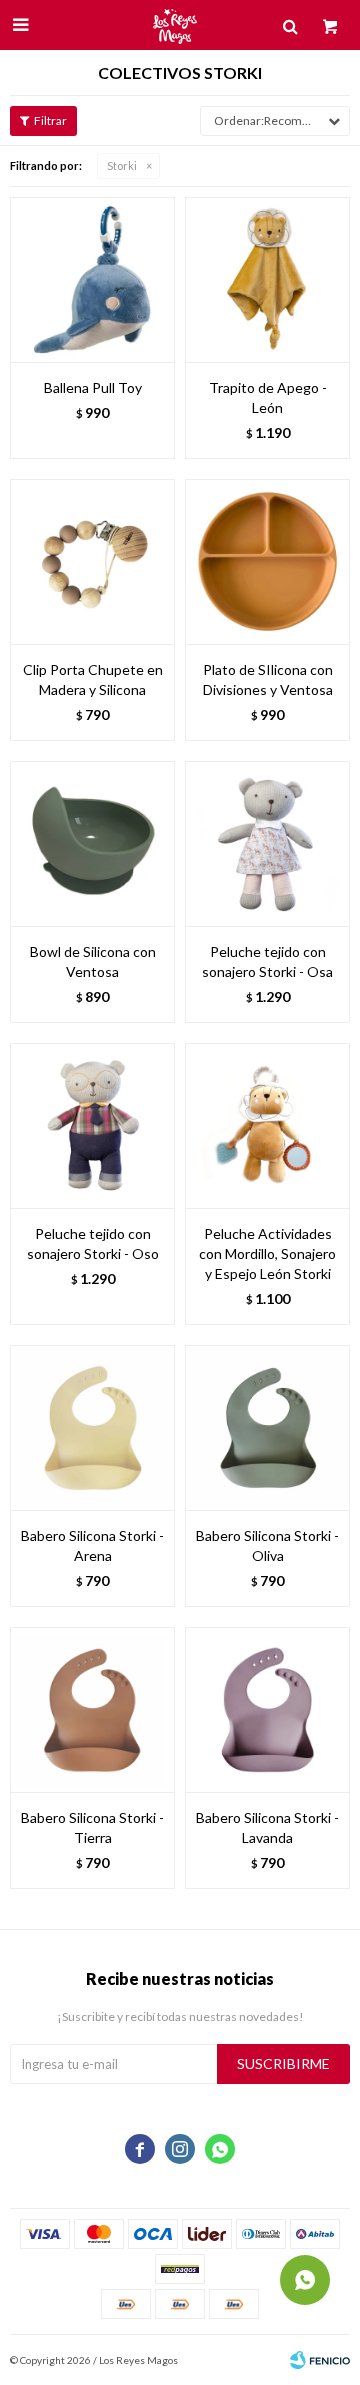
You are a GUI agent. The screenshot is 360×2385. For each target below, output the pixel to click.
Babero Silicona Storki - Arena (92, 1545)
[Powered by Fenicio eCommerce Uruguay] (320, 2360)
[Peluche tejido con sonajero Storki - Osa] (267, 843)
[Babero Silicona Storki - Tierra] (92, 1709)
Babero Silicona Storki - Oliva (267, 1545)
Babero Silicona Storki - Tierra (92, 1827)
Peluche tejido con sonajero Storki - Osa (267, 961)
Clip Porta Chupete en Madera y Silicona (93, 679)
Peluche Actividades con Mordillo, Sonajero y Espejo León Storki (267, 1253)
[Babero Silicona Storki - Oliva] (267, 1427)
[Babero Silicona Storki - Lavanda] (267, 1709)
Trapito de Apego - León (268, 397)
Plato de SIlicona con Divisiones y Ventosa (268, 679)
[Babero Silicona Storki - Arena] (92, 1427)
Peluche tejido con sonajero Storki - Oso (93, 1243)
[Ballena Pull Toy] (92, 279)
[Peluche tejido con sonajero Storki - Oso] (92, 1125)
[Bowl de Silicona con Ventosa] (92, 843)
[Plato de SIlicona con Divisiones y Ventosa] (267, 561)
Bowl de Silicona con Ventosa (93, 961)
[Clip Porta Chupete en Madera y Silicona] (92, 561)
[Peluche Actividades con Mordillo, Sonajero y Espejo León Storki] (267, 1125)
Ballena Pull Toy (93, 387)
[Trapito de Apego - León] (267, 279)
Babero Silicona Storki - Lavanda (267, 1827)
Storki (122, 165)
